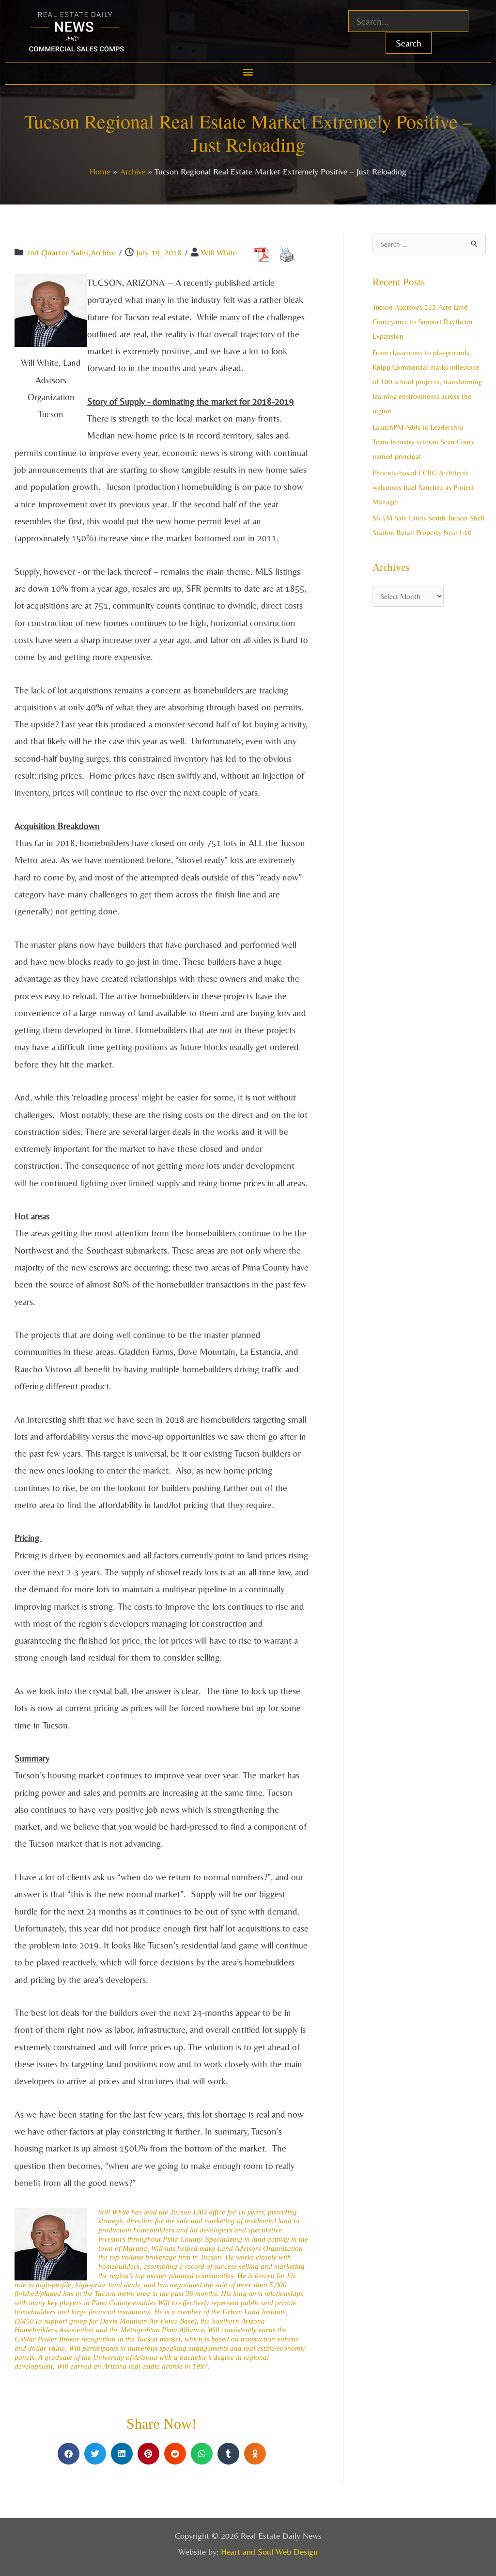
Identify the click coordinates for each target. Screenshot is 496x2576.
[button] (248, 71)
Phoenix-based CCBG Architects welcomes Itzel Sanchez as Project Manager (423, 487)
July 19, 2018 (159, 252)
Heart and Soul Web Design (269, 2552)
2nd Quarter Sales (57, 252)
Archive (103, 252)
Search (409, 43)
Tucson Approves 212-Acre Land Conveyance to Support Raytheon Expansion (423, 322)
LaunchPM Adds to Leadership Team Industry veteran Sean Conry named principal (424, 442)
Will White (219, 252)
